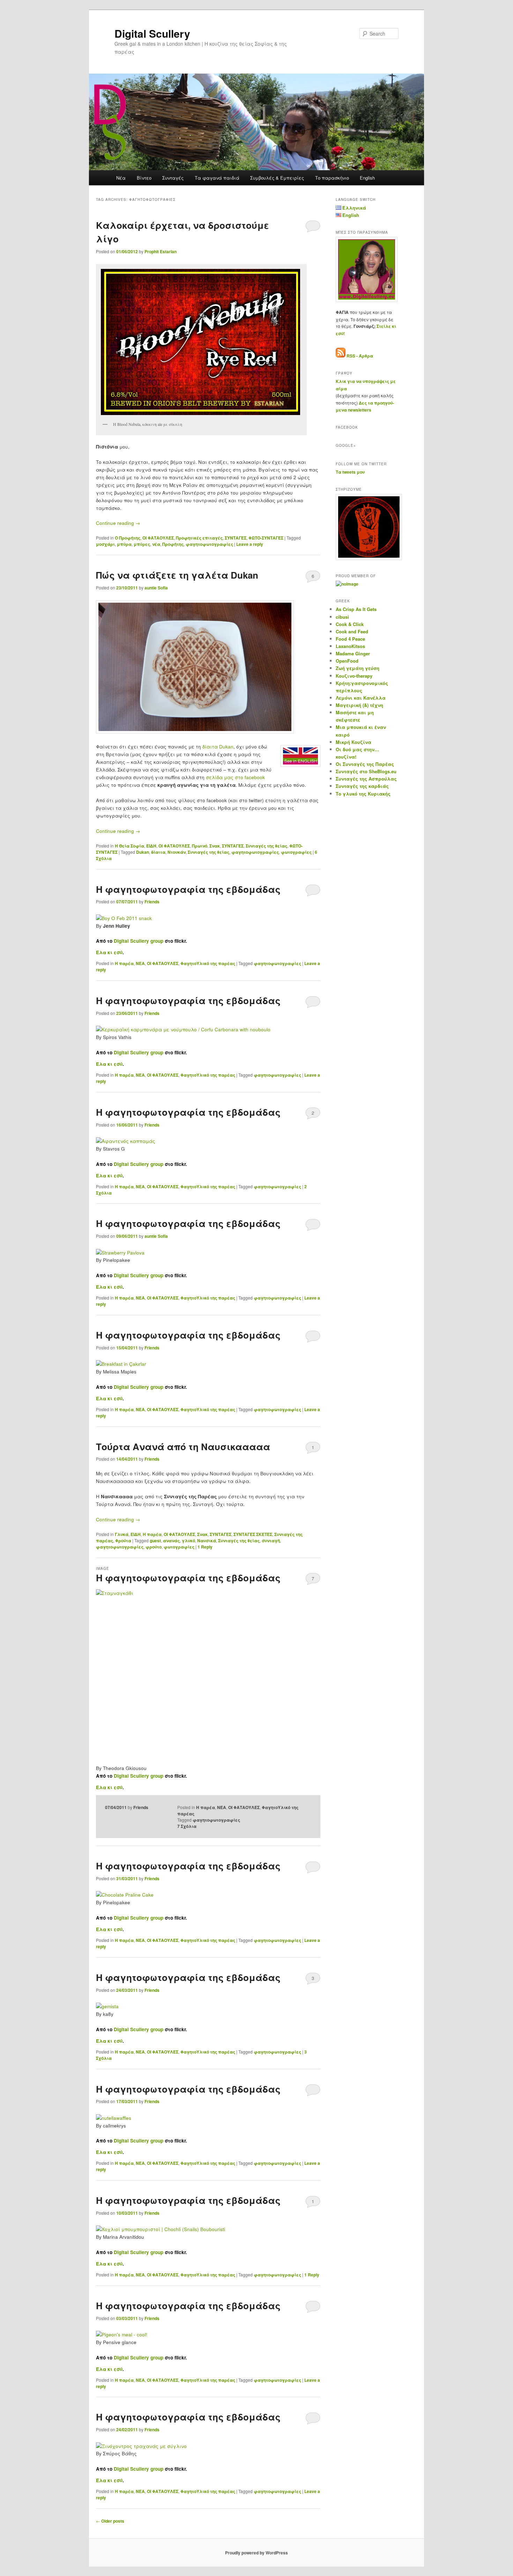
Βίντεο (144, 178)
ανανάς (171, 1541)
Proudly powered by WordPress (256, 2553)
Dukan (143, 852)
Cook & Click (350, 624)
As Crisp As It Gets (356, 609)
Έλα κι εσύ (109, 952)
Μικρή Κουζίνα (354, 742)
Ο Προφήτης (128, 538)
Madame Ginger (353, 653)
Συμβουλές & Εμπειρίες (277, 178)
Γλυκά (122, 1534)
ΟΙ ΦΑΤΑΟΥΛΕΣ (158, 538)
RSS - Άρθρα (360, 356)
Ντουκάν (177, 852)
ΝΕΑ (140, 963)
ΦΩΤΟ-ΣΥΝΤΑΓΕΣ (266, 538)
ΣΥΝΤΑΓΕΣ (236, 538)
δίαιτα (158, 852)
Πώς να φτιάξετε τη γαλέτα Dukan (177, 575)
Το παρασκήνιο (332, 178)
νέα (156, 544)
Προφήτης (173, 544)
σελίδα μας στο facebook (235, 777)
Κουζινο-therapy (354, 676)
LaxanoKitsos (350, 646)
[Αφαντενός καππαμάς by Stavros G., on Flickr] (126, 1141)
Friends (152, 902)
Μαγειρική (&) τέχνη (359, 705)
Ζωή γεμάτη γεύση (358, 668)
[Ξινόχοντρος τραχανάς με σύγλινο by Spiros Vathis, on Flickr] (141, 2446)
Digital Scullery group (139, 941)
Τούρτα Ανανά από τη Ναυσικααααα (183, 1447)
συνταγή (271, 1541)
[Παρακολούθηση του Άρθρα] (341, 356)
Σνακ (215, 846)
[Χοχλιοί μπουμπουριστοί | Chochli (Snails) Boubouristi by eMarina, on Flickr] (161, 2229)
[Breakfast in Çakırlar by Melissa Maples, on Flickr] (121, 1364)
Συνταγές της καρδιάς (362, 786)
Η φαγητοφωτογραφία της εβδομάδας (188, 889)
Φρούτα (123, 1541)
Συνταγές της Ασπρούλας (366, 779)
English (367, 178)
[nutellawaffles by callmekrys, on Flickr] (114, 2118)
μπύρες (142, 544)
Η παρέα (124, 963)
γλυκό (188, 1541)
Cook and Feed (352, 631)
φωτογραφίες (296, 852)
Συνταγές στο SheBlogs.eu (366, 771)
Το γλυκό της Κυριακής (363, 794)
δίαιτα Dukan (218, 747)
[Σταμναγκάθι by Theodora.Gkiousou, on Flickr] (208, 1673)
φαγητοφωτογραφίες (209, 544)
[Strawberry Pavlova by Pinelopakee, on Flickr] (120, 1253)
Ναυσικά (207, 1541)
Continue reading (118, 523)
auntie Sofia (156, 588)
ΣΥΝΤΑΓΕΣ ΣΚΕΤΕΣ (253, 1534)
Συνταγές (173, 178)
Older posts (110, 2521)
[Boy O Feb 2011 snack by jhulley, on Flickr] (124, 918)
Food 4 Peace (350, 639)
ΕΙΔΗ (151, 846)
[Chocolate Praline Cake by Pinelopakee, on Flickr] (125, 1895)
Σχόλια (187, 1826)
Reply (205, 1547)
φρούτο (154, 1547)
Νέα (121, 178)
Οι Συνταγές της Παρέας (365, 764)
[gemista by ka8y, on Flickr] (107, 2006)
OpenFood (347, 661)
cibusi (342, 617)
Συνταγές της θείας (266, 846)
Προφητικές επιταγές (199, 538)
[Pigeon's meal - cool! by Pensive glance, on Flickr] (122, 2334)
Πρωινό (200, 846)
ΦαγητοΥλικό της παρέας (208, 963)
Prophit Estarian (161, 251)
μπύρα (124, 544)
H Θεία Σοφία (129, 846)
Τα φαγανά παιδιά (217, 178)
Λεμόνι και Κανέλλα (361, 698)
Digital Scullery (152, 33)
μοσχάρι (105, 544)
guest (155, 1541)
